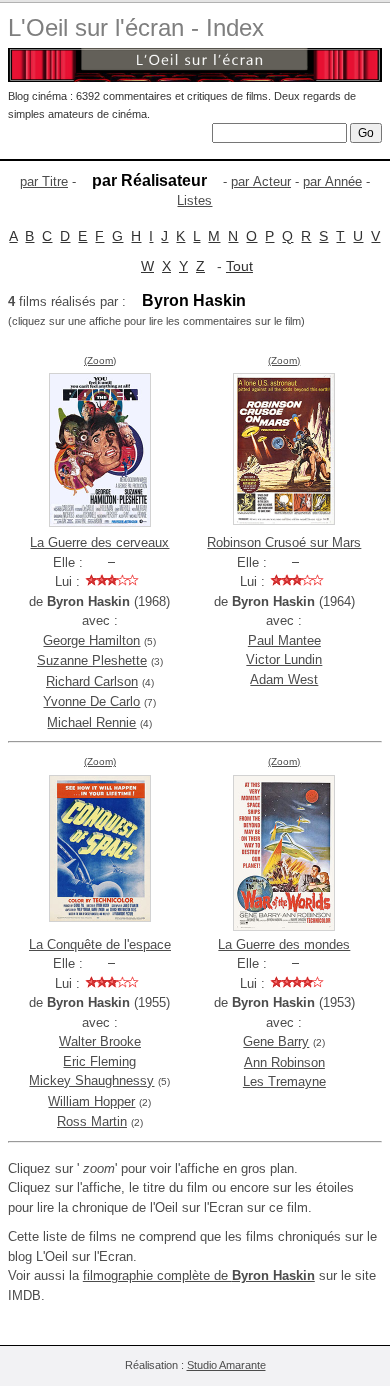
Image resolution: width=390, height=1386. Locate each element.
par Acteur (261, 181)
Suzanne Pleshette (92, 660)
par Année (332, 181)
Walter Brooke (100, 1041)
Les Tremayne (284, 1081)
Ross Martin (92, 1121)
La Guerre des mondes (284, 944)
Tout (239, 266)
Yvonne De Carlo (91, 701)
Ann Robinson (284, 1062)
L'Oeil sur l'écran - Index (136, 27)
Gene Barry (276, 1041)
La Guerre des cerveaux (99, 542)
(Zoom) (100, 360)
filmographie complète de (199, 1275)
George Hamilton (91, 640)
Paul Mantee (284, 640)
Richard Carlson (92, 681)
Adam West (284, 679)
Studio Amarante (226, 1365)
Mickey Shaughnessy (91, 1080)
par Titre (44, 181)
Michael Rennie (91, 722)
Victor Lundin (284, 659)
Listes (194, 200)
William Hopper (91, 1101)
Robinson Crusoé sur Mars (284, 542)
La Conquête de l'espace (100, 944)
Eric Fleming (99, 1061)
